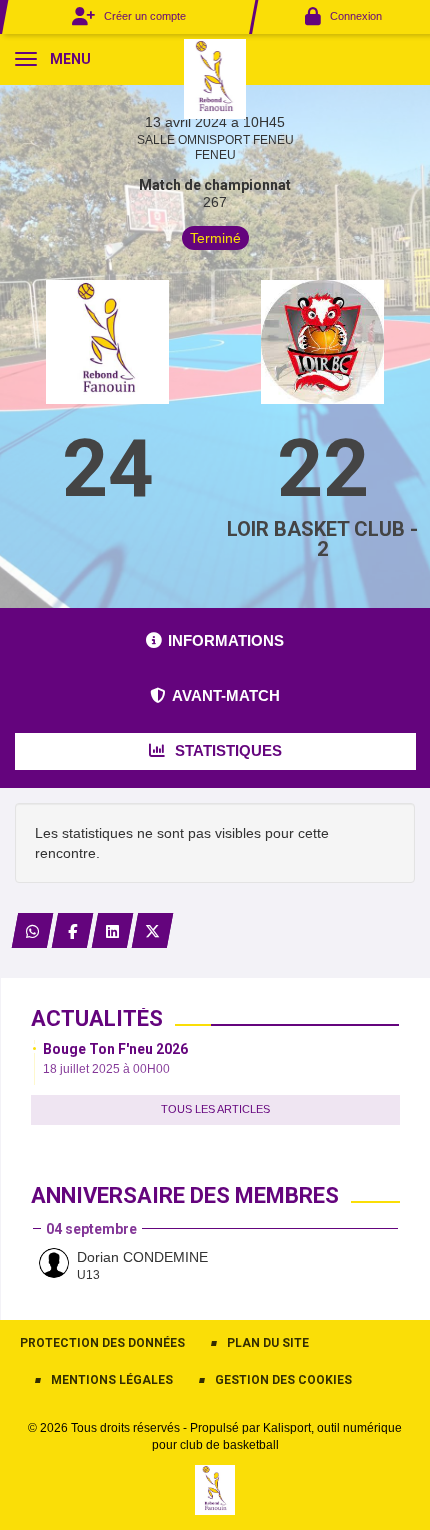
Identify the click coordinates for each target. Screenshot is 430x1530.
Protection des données (102, 1343)
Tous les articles (215, 1109)
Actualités (97, 1018)
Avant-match (226, 695)
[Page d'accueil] (215, 78)
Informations (226, 640)
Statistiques (226, 750)
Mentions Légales (112, 1380)
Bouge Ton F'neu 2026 (115, 1049)
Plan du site (268, 1343)
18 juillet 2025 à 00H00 (106, 1069)
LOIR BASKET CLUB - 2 (322, 539)
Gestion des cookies (283, 1380)
